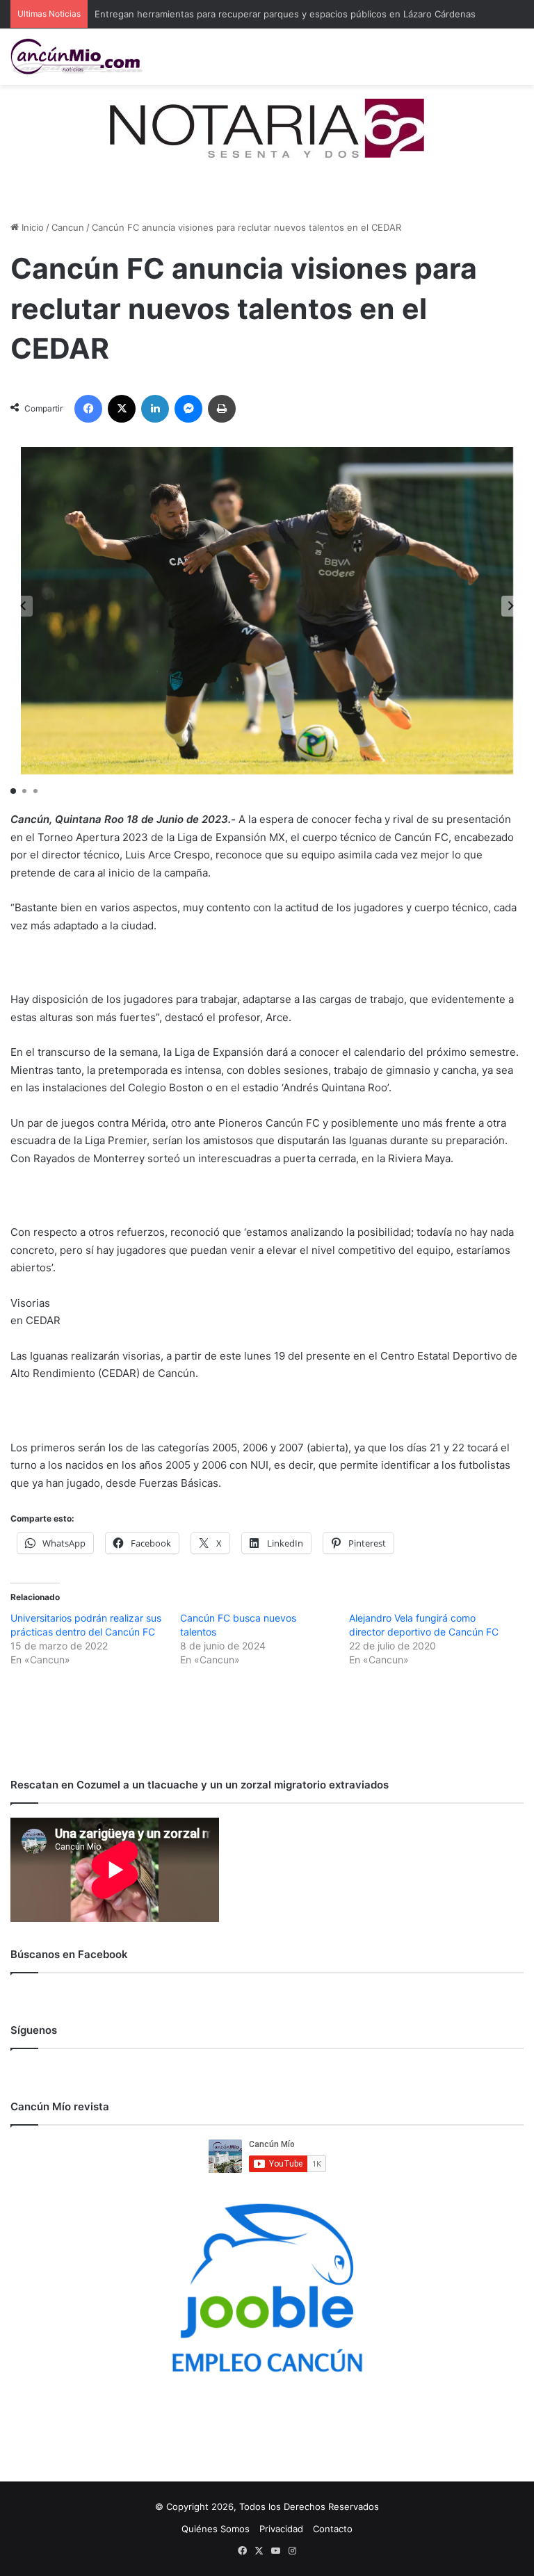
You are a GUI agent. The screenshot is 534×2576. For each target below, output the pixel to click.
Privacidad (281, 2529)
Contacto (333, 2529)
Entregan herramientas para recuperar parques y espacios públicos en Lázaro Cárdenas (285, 14)
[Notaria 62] (267, 127)
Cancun (68, 227)
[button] (511, 606)
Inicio (31, 227)
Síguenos (34, 2030)
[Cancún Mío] (76, 57)
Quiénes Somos (216, 2529)
